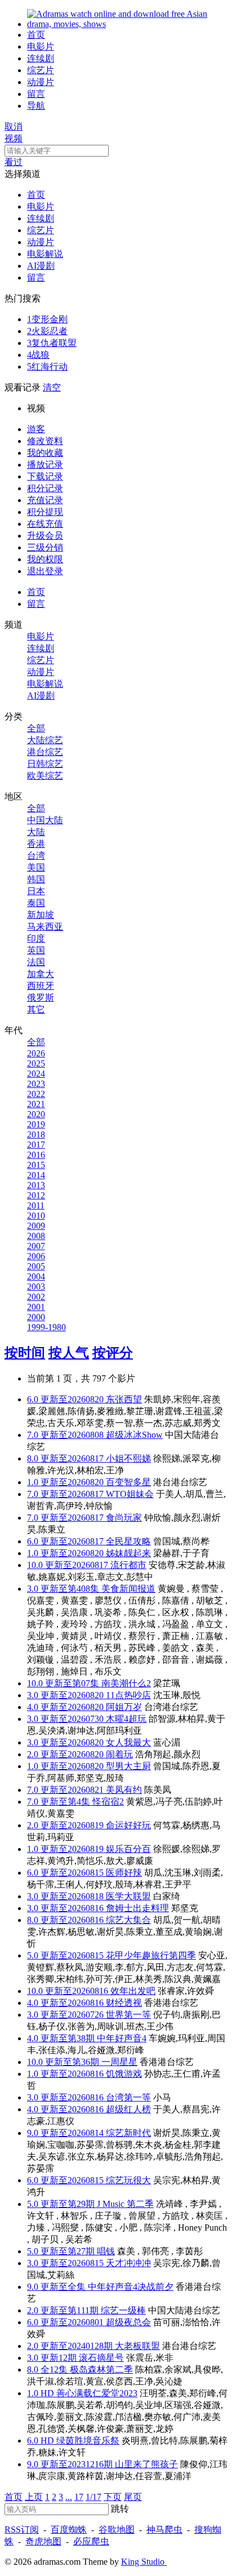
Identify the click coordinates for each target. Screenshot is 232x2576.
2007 (36, 1246)
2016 (36, 1155)
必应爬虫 (91, 2541)
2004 (36, 1276)
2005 (36, 1266)
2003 (36, 1287)
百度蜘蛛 (69, 2530)
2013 (36, 1185)
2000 (36, 1317)
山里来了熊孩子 (146, 2464)
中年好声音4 (122, 2038)
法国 (36, 962)
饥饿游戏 (124, 2074)
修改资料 (45, 441)
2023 (36, 1084)
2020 (36, 1114)
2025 (36, 1063)
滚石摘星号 (101, 2358)
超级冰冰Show (134, 1435)
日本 (36, 891)
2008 (36, 1236)
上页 (34, 2497)
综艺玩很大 (128, 2180)
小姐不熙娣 (128, 1458)
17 (79, 2497)
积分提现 (45, 512)
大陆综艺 (45, 740)
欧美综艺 (45, 776)
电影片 (41, 46)
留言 (36, 94)
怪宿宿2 (108, 1802)
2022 (36, 1094)
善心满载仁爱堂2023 (97, 2393)
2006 (36, 1256)
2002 (36, 1297)
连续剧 (41, 58)
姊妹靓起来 (128, 1553)
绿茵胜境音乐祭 (88, 2440)
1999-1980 (46, 1327)
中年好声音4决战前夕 (131, 2287)
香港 (36, 844)
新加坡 (41, 915)
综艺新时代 (128, 2133)
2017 (36, 1145)
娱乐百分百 (128, 1849)
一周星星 (119, 2062)
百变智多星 (128, 1482)
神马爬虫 (164, 2530)
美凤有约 (124, 1790)
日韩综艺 (45, 764)
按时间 (25, 1353)
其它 (36, 1009)
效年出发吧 (133, 1991)
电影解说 (45, 254)
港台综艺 (45, 752)
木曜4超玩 (126, 1719)
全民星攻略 (128, 1541)
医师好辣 (124, 1873)
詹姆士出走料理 (137, 1908)
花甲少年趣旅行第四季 (151, 1955)
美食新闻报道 (128, 1589)
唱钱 (106, 2251)
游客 (36, 429)
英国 (36, 950)
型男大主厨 (128, 1766)
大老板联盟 (137, 2346)
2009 (36, 1226)
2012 (36, 1195)
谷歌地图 (117, 2530)
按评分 (113, 1353)
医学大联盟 (128, 1896)
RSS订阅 (22, 2530)
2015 (36, 1165)
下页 (113, 2497)
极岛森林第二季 (101, 2370)
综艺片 (41, 70)
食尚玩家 (124, 1518)
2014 (36, 1175)
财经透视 (124, 2003)
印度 (36, 938)
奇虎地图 (43, 2541)
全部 (36, 728)
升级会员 (45, 536)
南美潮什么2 (126, 1683)
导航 (36, 106)
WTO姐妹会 (130, 1494)
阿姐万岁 (124, 1707)
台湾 (36, 856)
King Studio (144, 2562)
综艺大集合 (128, 1920)
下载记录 (45, 476)
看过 (14, 162)
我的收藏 (45, 453)
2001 (36, 1307)
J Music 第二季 (125, 2204)
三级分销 (45, 547)
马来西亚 (45, 927)
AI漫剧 (41, 266)
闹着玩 (119, 1754)
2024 (36, 1074)
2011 (36, 1205)
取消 (14, 126)
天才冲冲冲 (128, 2263)
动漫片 (41, 82)
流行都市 (128, 1565)
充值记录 (45, 500)
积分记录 (45, 488)
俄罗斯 (41, 998)
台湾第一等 (128, 2097)
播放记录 (45, 465)
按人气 (69, 1353)
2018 (36, 1134)
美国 (36, 867)
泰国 (36, 903)
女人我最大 (128, 1742)
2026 (36, 1053)
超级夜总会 (128, 2322)
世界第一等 (128, 2015)
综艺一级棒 (123, 2310)
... (69, 2497)
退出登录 (45, 571)
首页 (36, 35)
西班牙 (41, 986)
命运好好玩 (128, 1825)
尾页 (133, 2497)
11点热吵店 (128, 1695)
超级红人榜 (128, 2109)
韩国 (36, 879)
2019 (36, 1124)
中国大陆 (45, 820)
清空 (52, 387)
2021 (36, 1104)
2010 (36, 1216)
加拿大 (41, 974)
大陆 (36, 832)
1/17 (93, 2497)
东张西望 (124, 1399)
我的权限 (45, 559)
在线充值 (45, 524)
